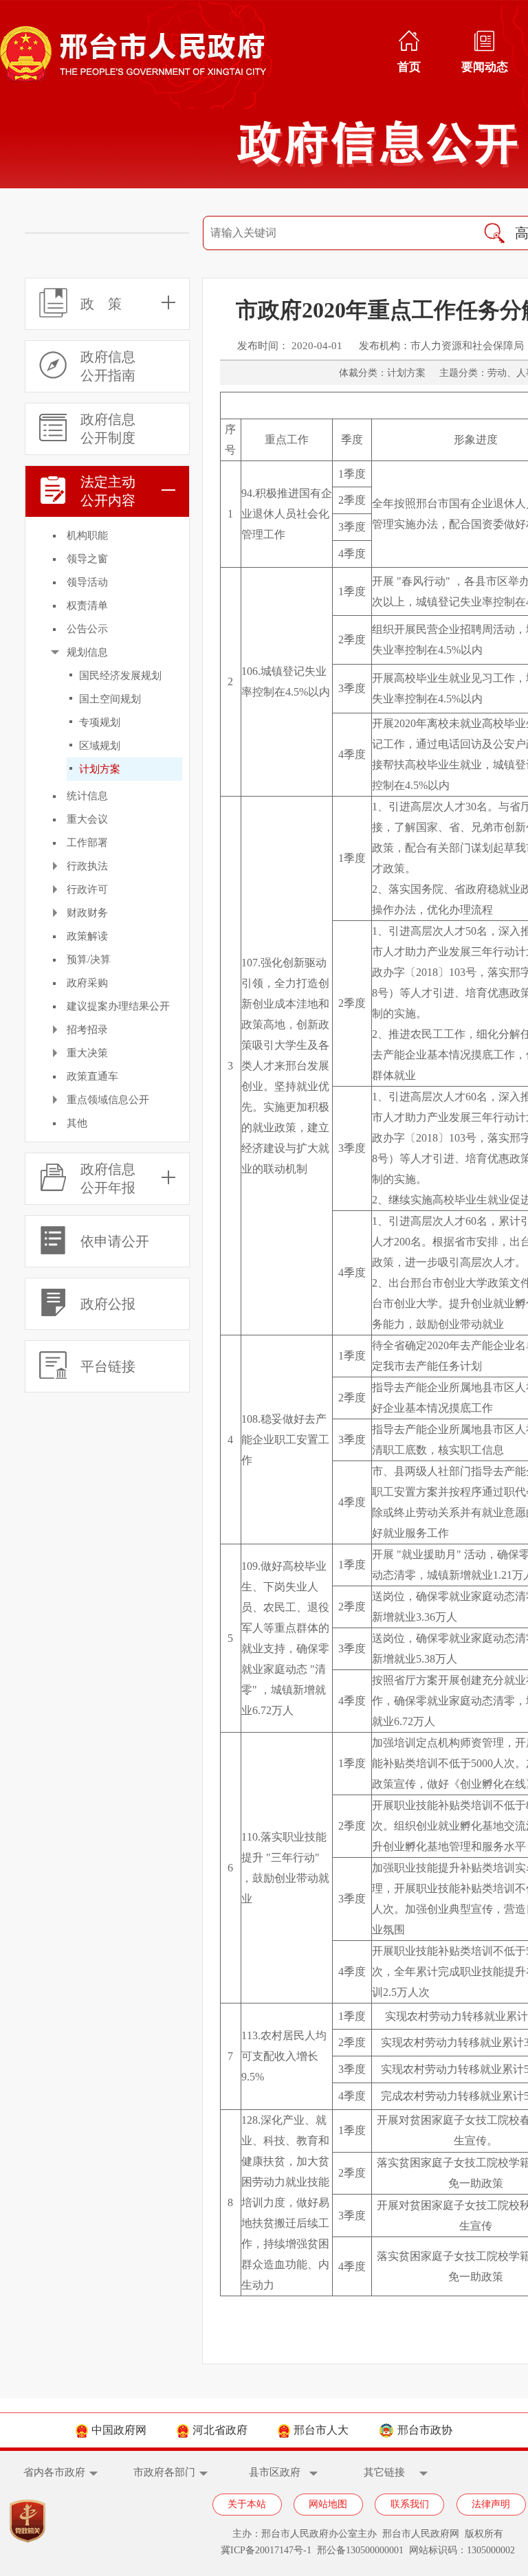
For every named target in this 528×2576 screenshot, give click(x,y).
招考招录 (87, 1030)
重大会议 (87, 819)
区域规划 (100, 746)
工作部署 (87, 843)
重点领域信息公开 (108, 1100)
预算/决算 (89, 959)
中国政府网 (119, 2430)
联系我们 (410, 2504)
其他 (77, 1123)
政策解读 (87, 936)
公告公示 (87, 629)
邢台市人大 (321, 2430)
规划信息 (87, 652)
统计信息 (87, 796)
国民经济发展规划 (120, 676)
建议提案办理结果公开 (118, 1006)
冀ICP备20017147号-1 (266, 2550)
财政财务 (87, 913)
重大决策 (87, 1053)
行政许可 (87, 889)
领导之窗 (87, 559)
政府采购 (87, 983)
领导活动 (87, 582)
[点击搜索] (494, 233)
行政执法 (87, 866)
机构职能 (87, 535)
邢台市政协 (425, 2430)
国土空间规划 (110, 699)
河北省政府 (220, 2430)
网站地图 (328, 2504)
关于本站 (247, 2504)
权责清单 (87, 606)
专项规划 (100, 722)
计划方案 (100, 769)
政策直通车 (92, 1076)
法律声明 (491, 2504)
